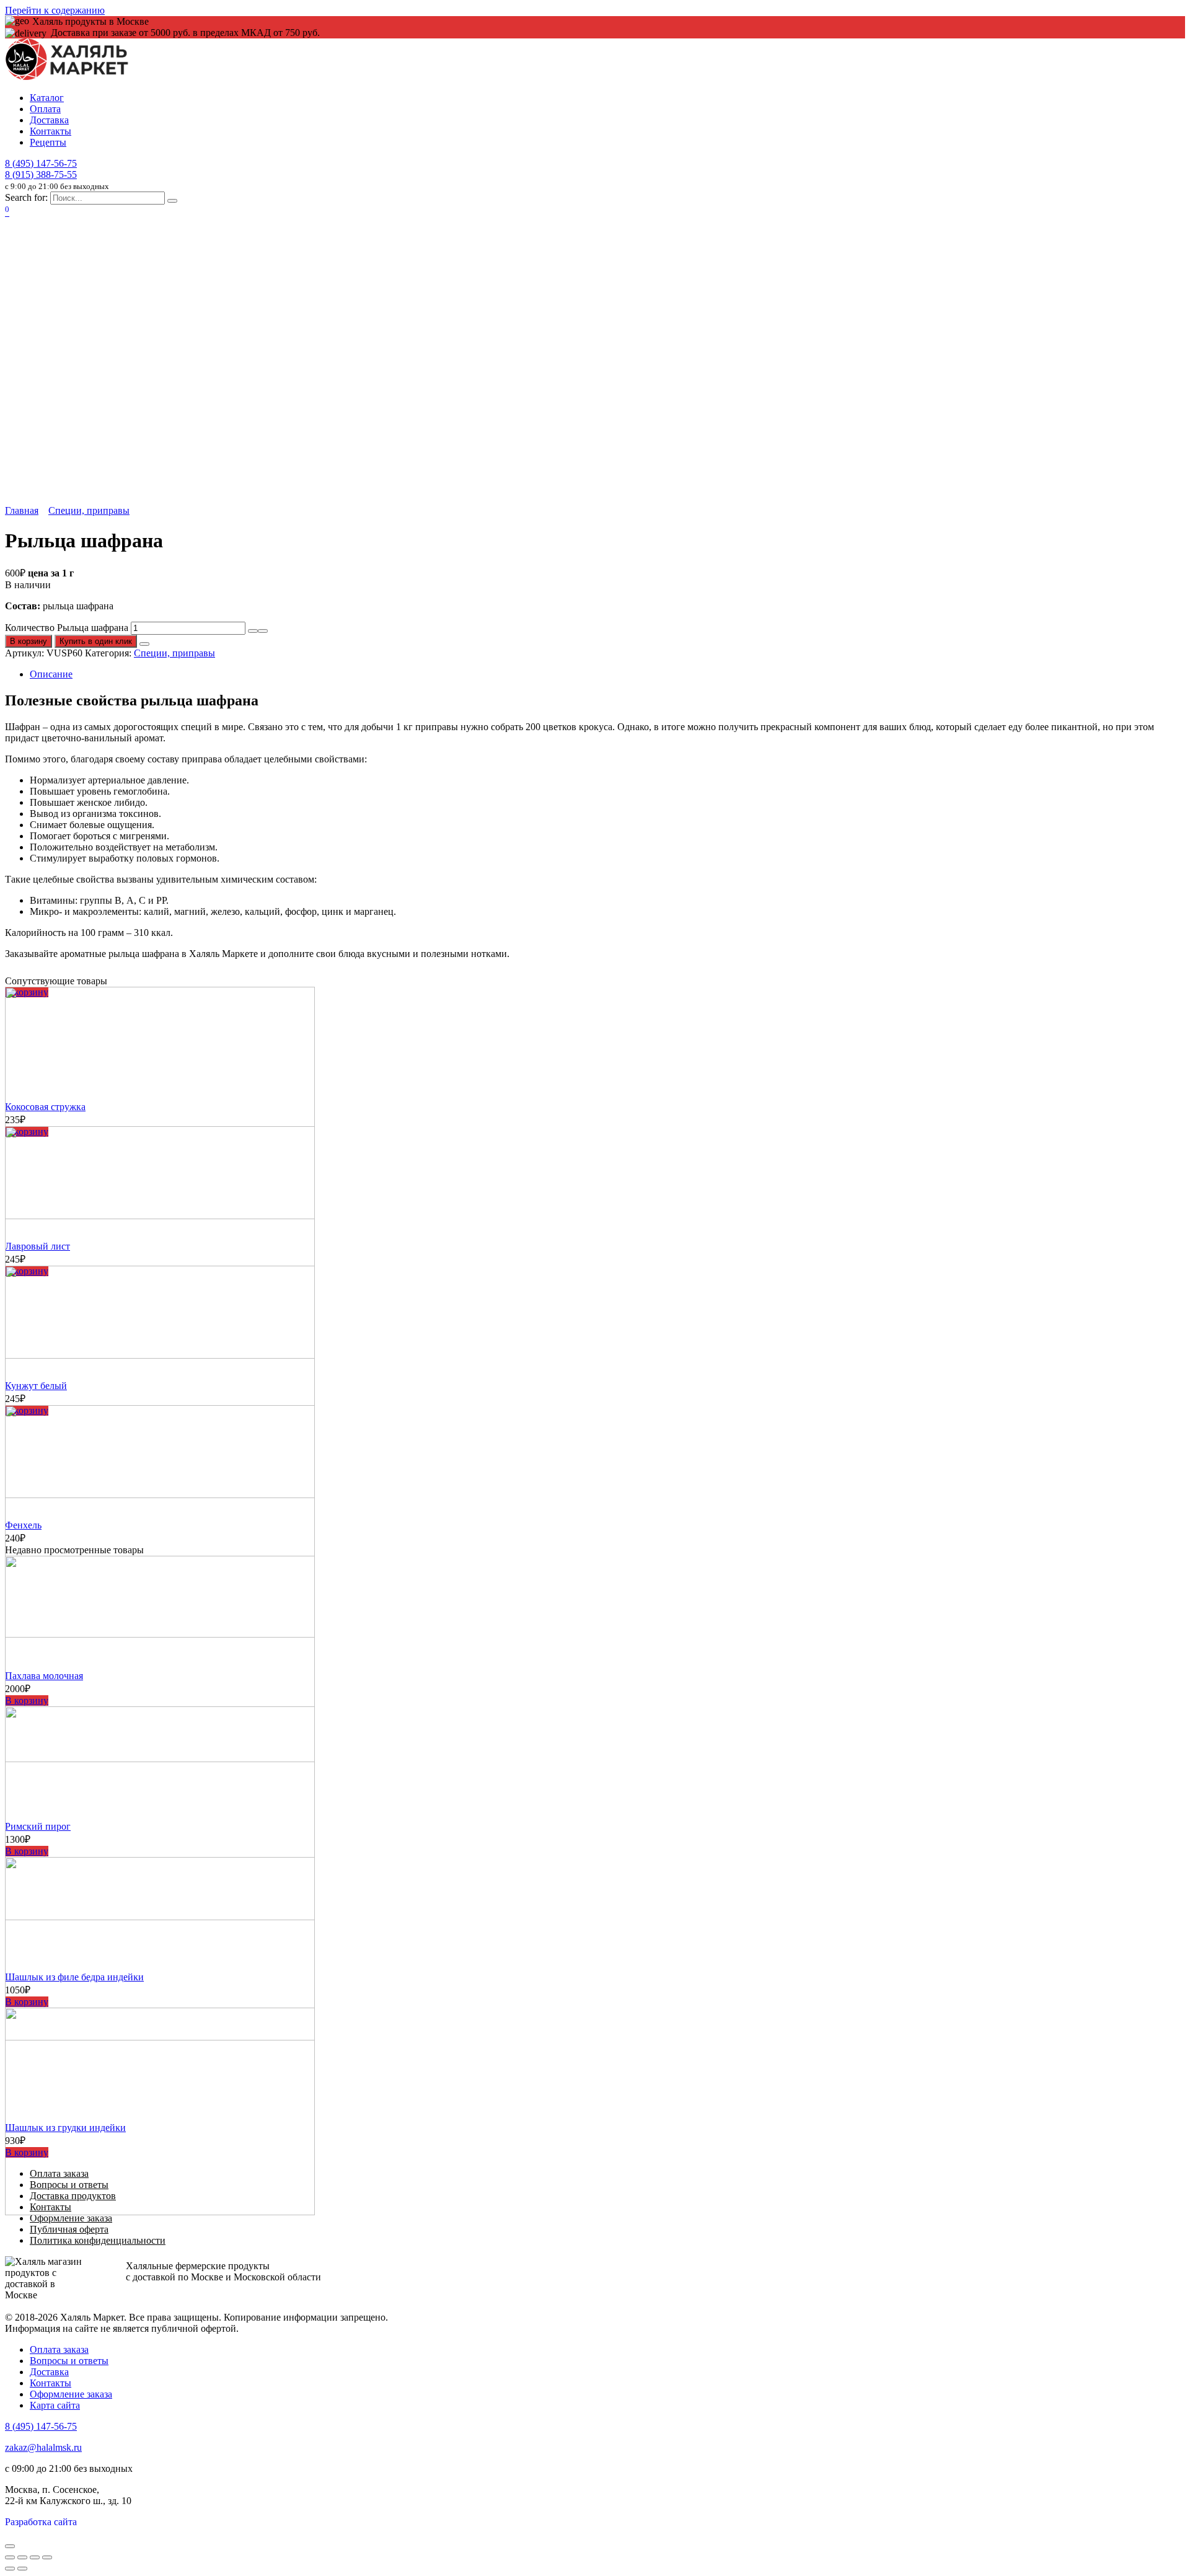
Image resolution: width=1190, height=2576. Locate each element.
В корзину (29, 641)
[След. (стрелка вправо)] (22, 2569)
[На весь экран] (35, 2557)
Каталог (47, 98)
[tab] (607, 674)
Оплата (45, 109)
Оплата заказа (59, 2349)
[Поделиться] (22, 2557)
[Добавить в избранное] (144, 644)
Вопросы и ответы (69, 2361)
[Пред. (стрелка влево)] (10, 2569)
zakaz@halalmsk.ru (43, 2447)
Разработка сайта (41, 2522)
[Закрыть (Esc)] (10, 2557)
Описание (51, 674)
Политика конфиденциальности (98, 2240)
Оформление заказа (71, 2218)
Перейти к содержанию (55, 10)
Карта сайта (55, 2405)
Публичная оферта (69, 2229)
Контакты (51, 131)
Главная (22, 510)
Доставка (49, 120)
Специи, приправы (89, 510)
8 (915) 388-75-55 (41, 174)
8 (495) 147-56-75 (41, 163)
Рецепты (48, 142)
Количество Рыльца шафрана (67, 628)
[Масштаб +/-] (47, 2557)
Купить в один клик (96, 641)
